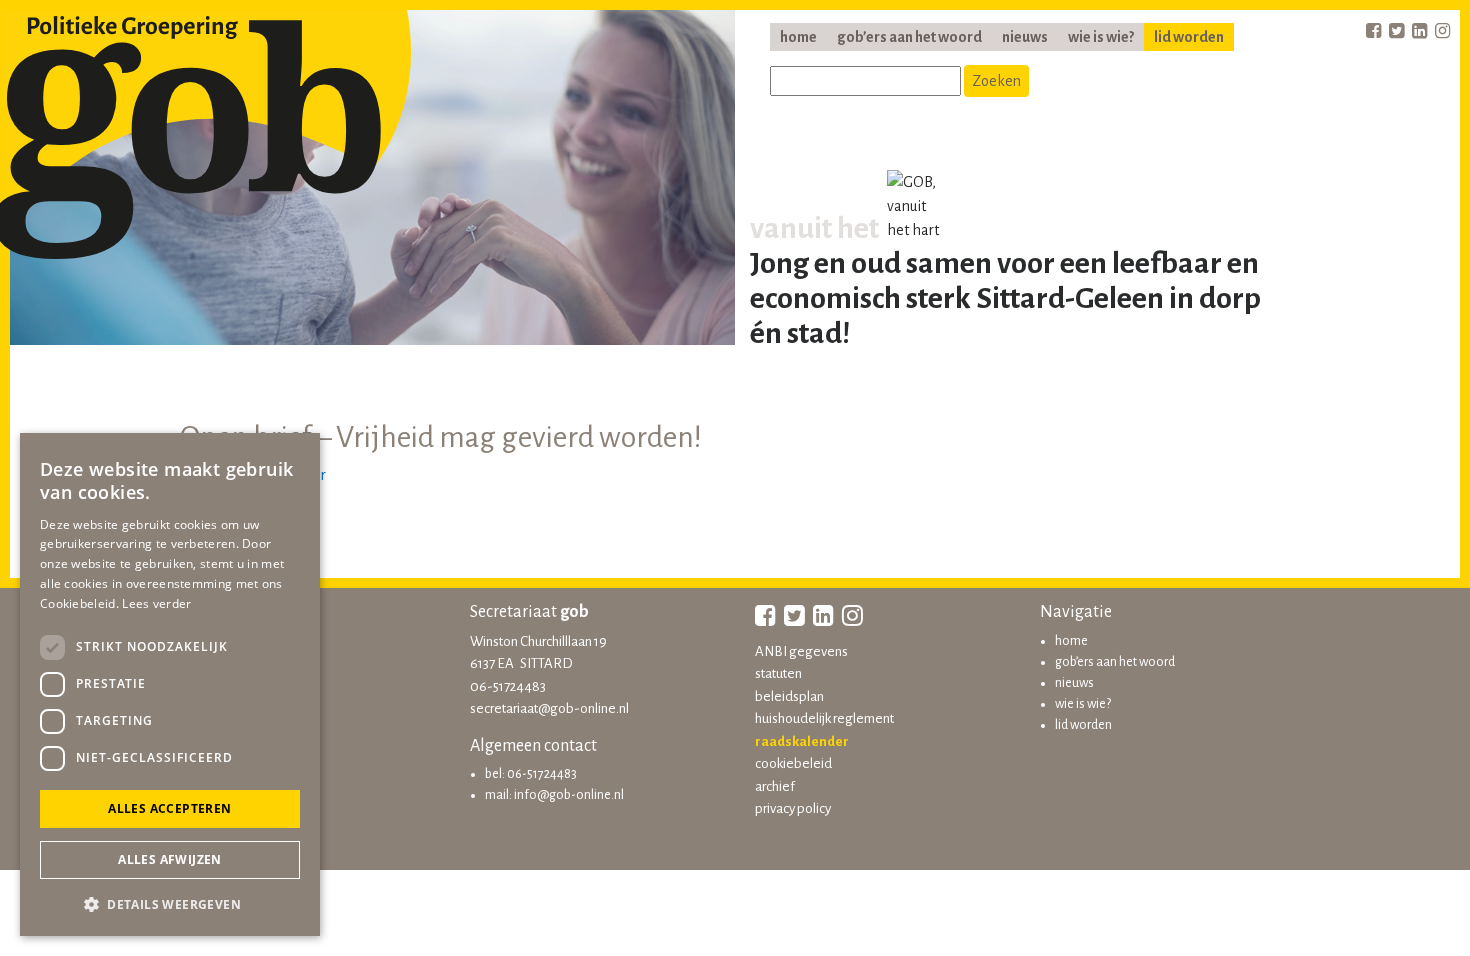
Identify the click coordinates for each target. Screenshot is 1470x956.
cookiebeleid (793, 763)
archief (775, 786)
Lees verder (156, 603)
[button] (170, 904)
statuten (778, 673)
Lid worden (1189, 37)
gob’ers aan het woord (909, 37)
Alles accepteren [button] (169, 808)
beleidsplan (789, 696)
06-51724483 (508, 686)
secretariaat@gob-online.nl (549, 708)
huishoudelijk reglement (824, 718)
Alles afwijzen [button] (170, 859)
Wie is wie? (1101, 37)
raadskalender (802, 741)
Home (798, 37)
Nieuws (1025, 37)
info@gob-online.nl (569, 795)
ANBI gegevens (801, 651)
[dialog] (170, 684)
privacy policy (793, 808)
